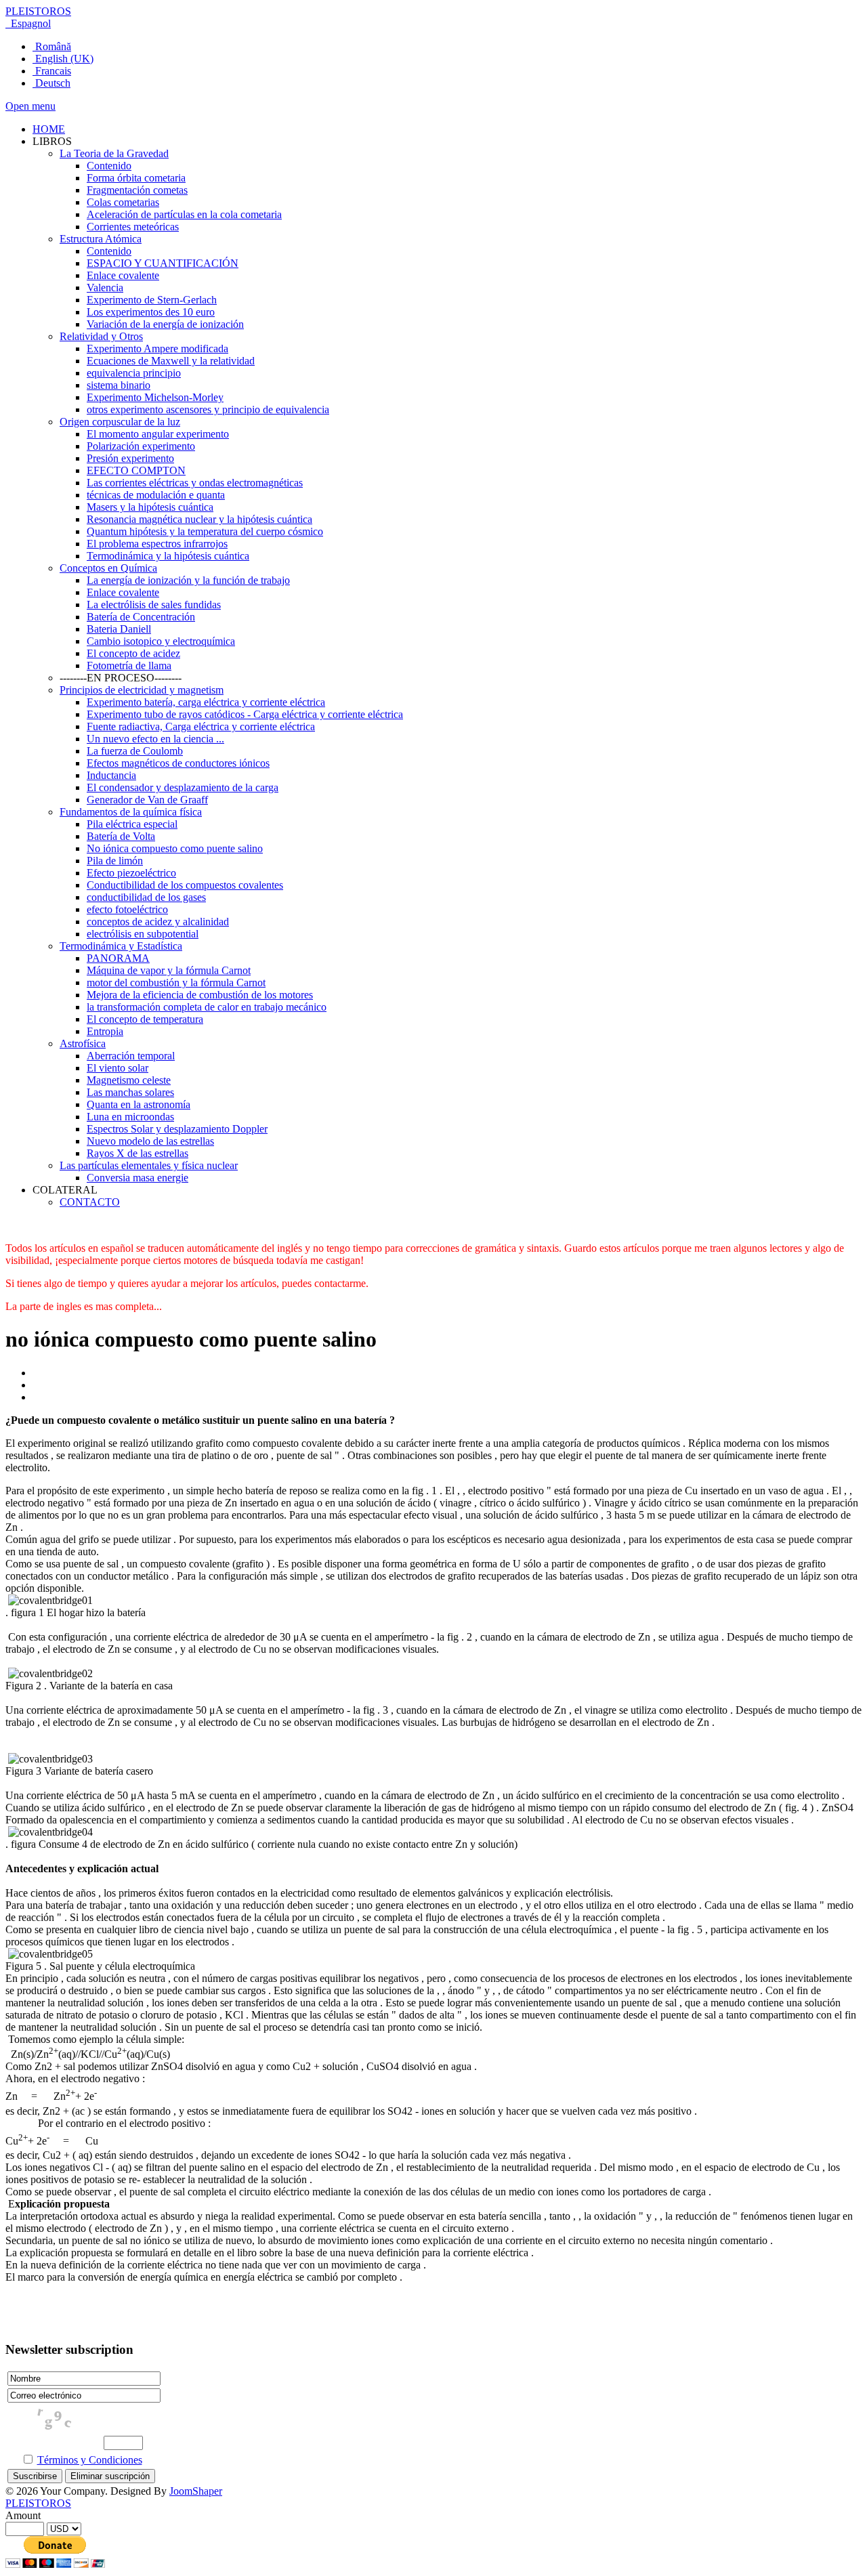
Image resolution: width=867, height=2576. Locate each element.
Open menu (30, 106)
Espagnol (29, 23)
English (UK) (63, 59)
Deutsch (51, 83)
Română (52, 46)
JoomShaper (196, 2491)
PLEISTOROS (38, 11)
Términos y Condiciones (90, 2460)
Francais (52, 71)
